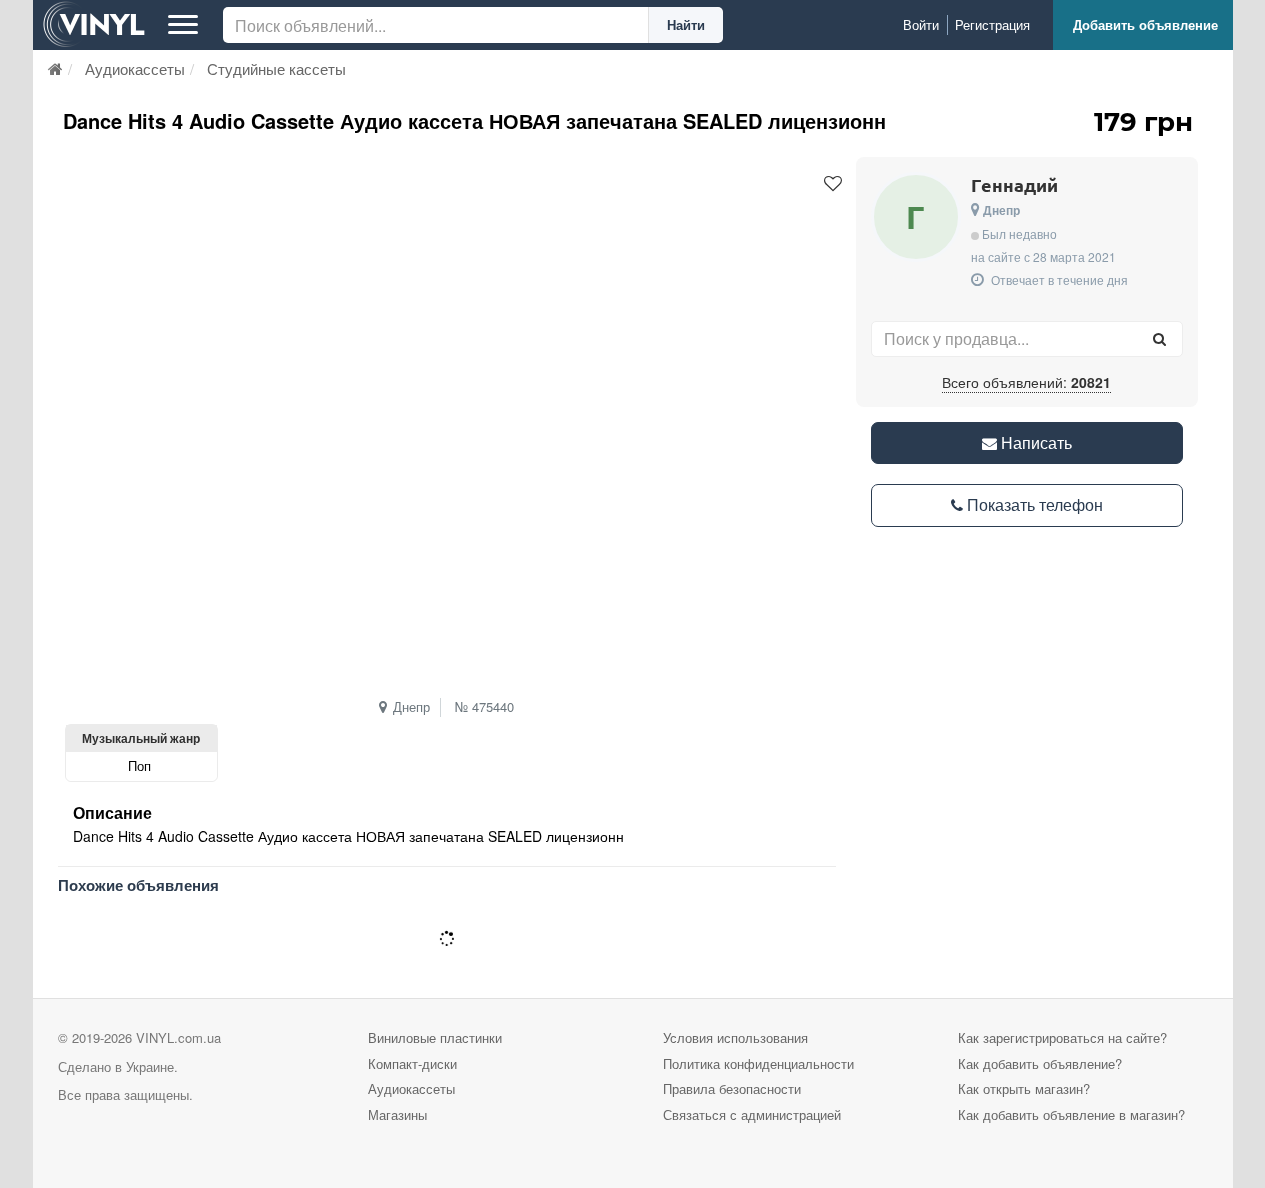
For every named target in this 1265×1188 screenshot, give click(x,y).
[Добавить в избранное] (833, 184)
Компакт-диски (412, 1063)
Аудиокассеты (411, 1088)
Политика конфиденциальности (758, 1063)
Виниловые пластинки (435, 1037)
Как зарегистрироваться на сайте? (1062, 1037)
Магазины (397, 1114)
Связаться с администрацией (752, 1114)
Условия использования (735, 1037)
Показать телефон (1033, 504)
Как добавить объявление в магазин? (1071, 1114)
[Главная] (55, 68)
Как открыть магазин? (1024, 1088)
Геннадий (1014, 184)
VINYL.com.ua (178, 1037)
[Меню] (183, 25)
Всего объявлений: (1026, 382)
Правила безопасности (732, 1088)
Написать (1034, 442)
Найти (686, 24)
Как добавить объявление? (1040, 1063)
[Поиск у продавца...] (1160, 339)
